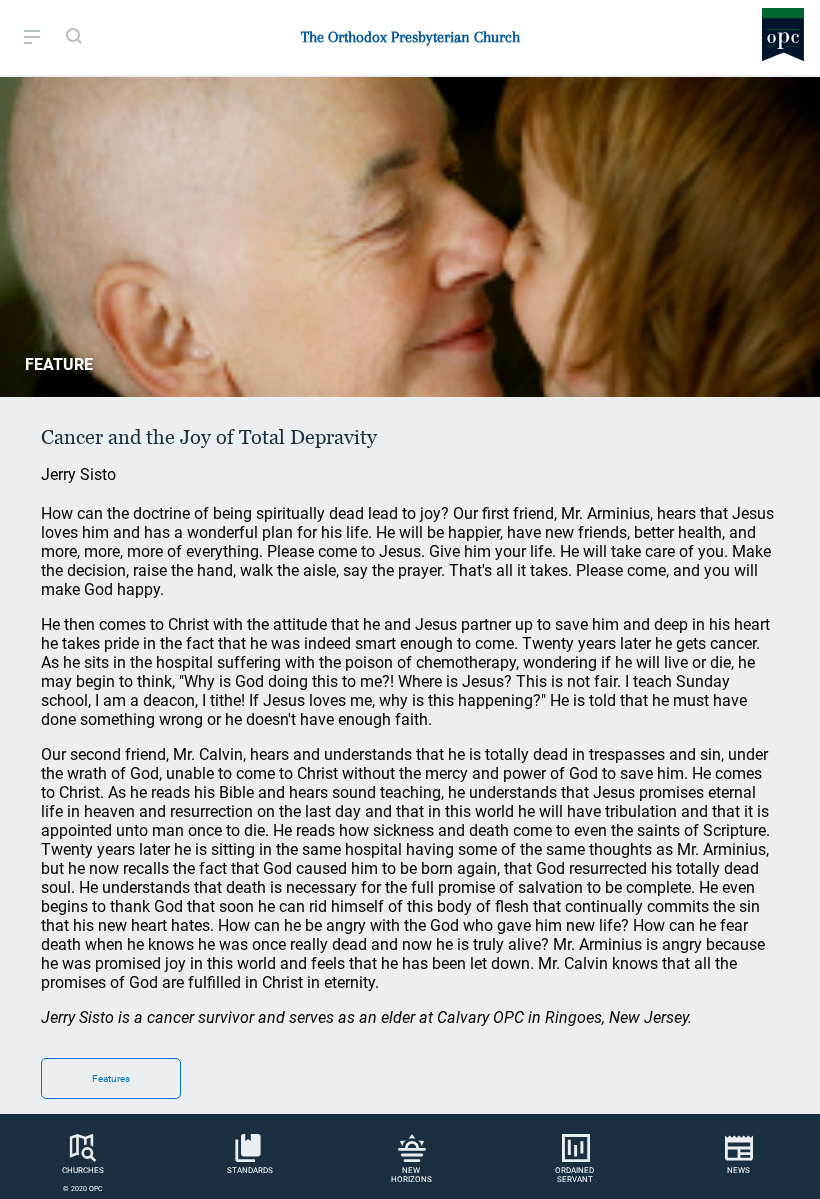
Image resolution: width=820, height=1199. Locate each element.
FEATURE (59, 364)
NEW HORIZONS (411, 1175)
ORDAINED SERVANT (574, 1175)
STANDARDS (250, 1170)
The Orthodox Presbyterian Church (410, 37)
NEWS (738, 1170)
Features (111, 1078)
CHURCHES (83, 1170)
